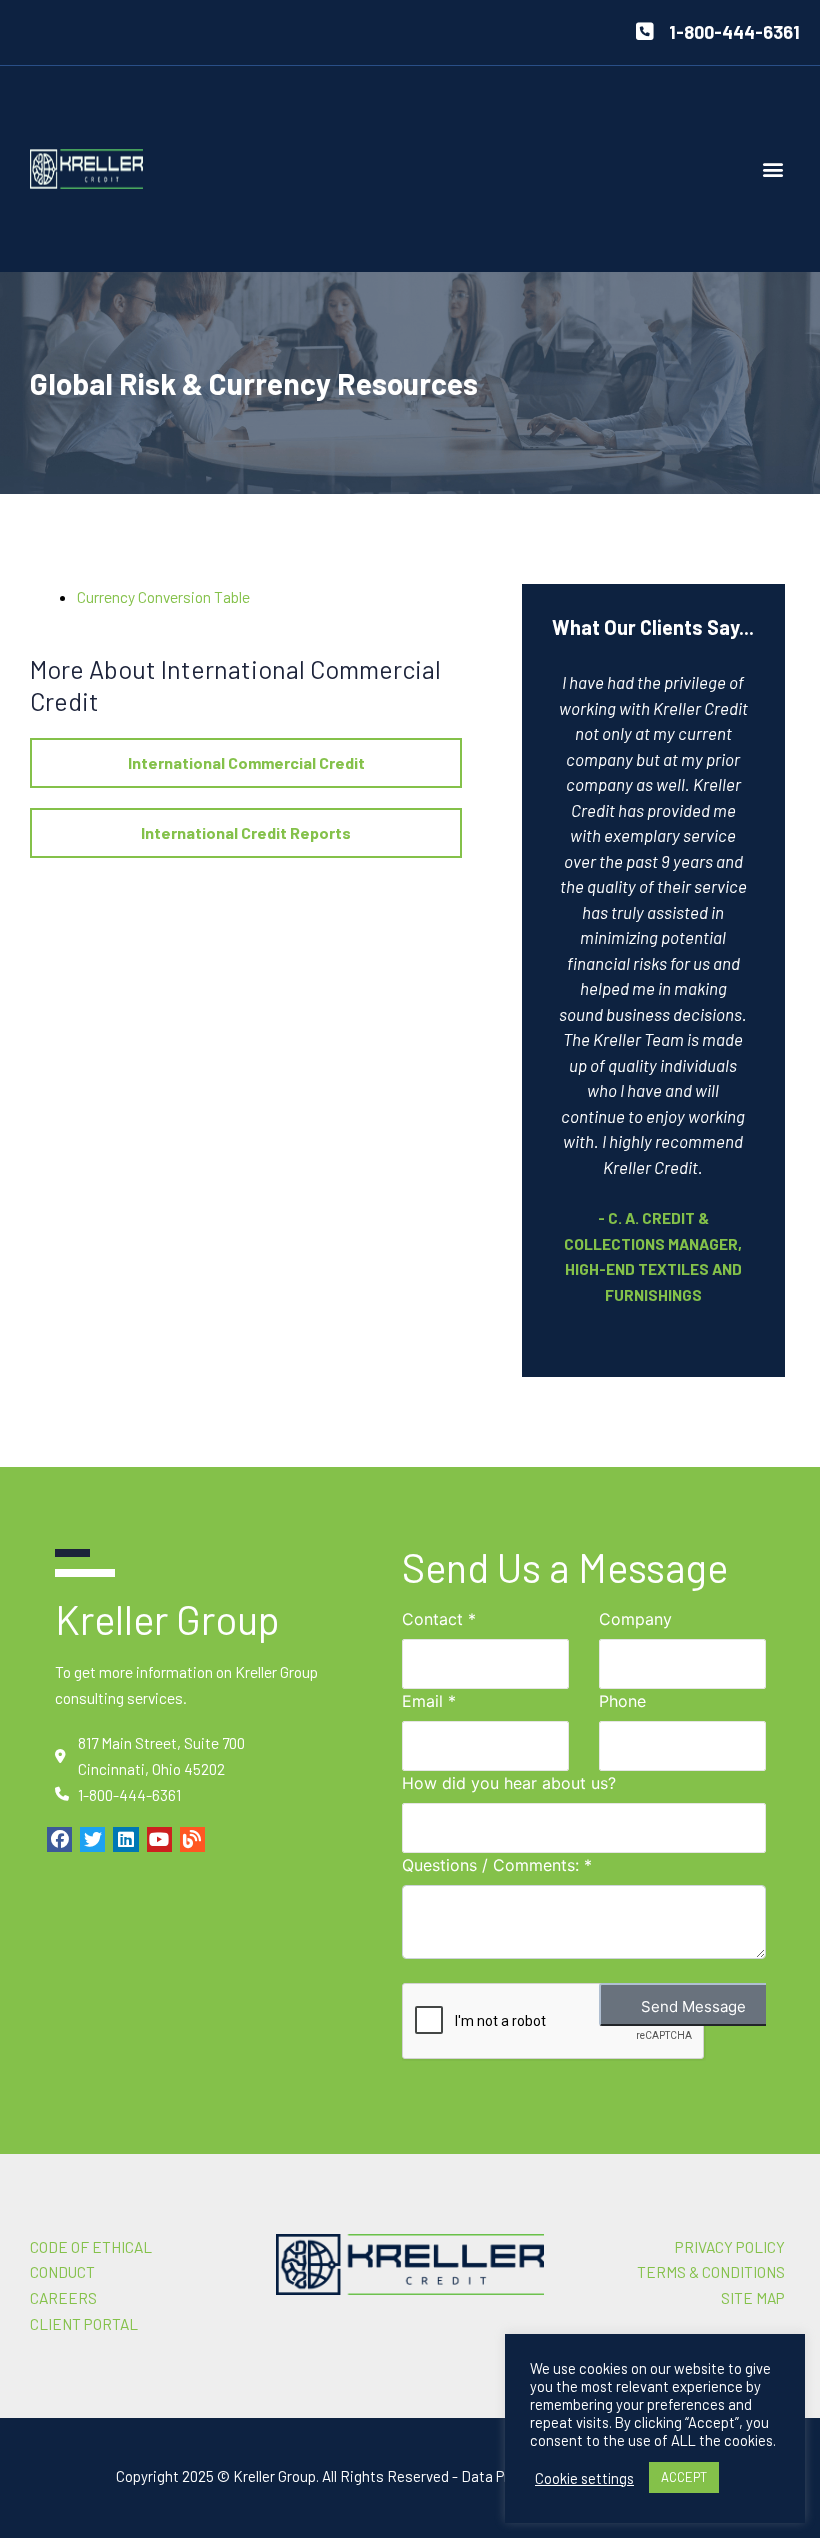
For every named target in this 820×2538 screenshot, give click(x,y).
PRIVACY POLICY (730, 2246)
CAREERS (63, 2297)
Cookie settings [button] (584, 2478)
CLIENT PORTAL (84, 2323)
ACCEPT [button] (684, 2477)
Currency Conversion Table (163, 596)
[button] (773, 169)
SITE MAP (753, 2297)
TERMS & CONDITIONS (711, 2271)
